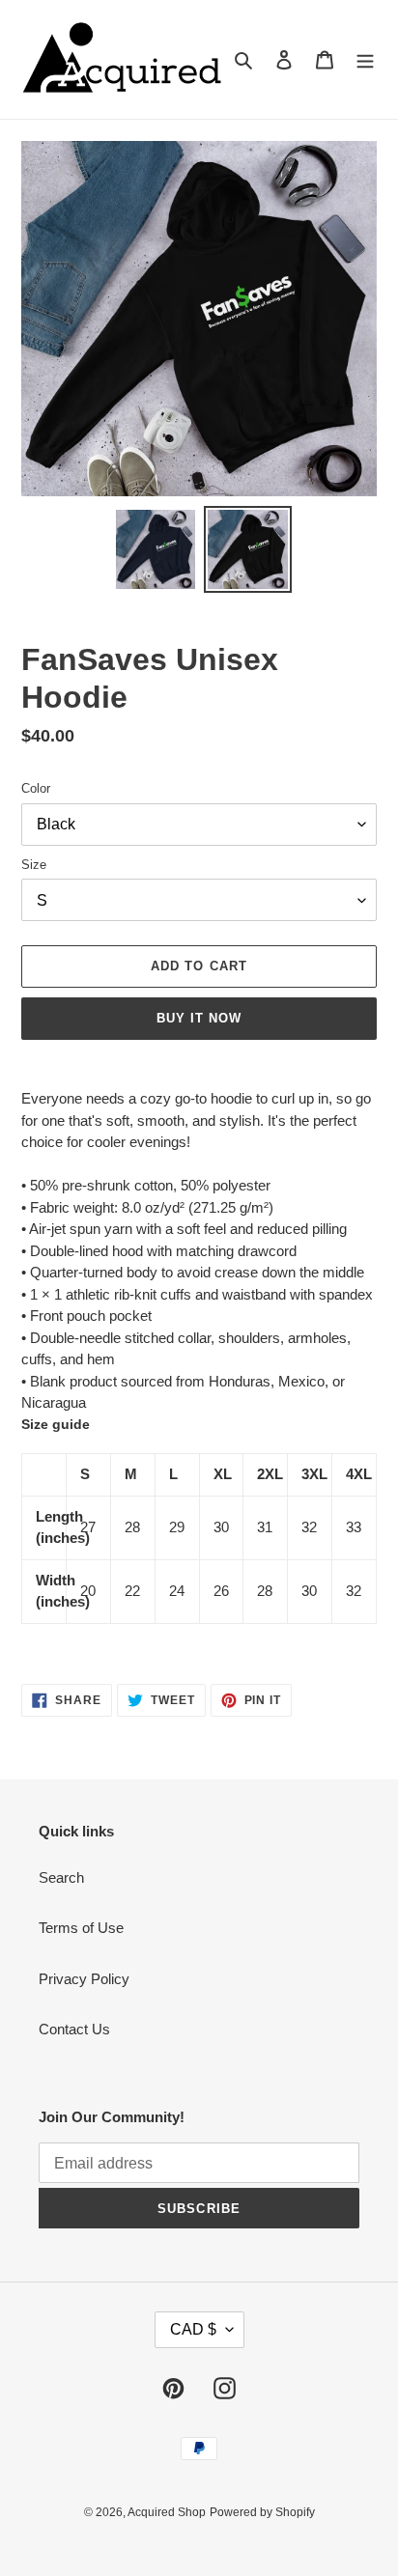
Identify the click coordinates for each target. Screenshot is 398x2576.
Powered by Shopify (262, 2512)
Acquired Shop (167, 2512)
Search (61, 1877)
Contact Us (74, 2029)
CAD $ (193, 2329)
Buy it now (199, 1018)
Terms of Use (81, 1928)
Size (34, 865)
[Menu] (365, 59)
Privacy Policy (84, 1979)
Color (36, 788)
